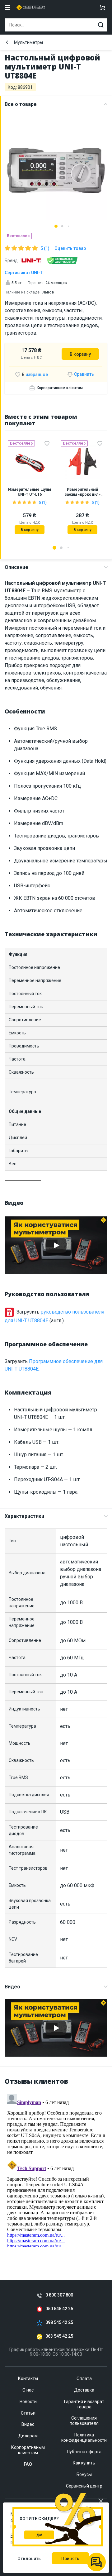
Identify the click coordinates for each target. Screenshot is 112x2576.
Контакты (28, 2378)
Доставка (84, 2390)
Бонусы (84, 2474)
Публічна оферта (84, 2452)
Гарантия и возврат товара (84, 2404)
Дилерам (28, 2436)
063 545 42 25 (59, 2336)
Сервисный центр (84, 2486)
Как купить (84, 2463)
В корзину (80, 354)
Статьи (28, 2413)
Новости (28, 2402)
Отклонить (29, 2559)
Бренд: (12, 260)
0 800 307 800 (59, 2295)
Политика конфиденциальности (84, 2438)
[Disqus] (56, 2169)
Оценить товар (70, 248)
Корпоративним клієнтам (60, 388)
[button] (56, 226)
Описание (16, 567)
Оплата (84, 2378)
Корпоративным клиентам (28, 2450)
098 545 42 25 (59, 2323)
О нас (28, 2390)
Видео (12, 1987)
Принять (70, 2559)
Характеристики (24, 1516)
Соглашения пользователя (84, 2421)
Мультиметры (28, 42)
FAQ (28, 2464)
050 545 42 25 (59, 2309)
